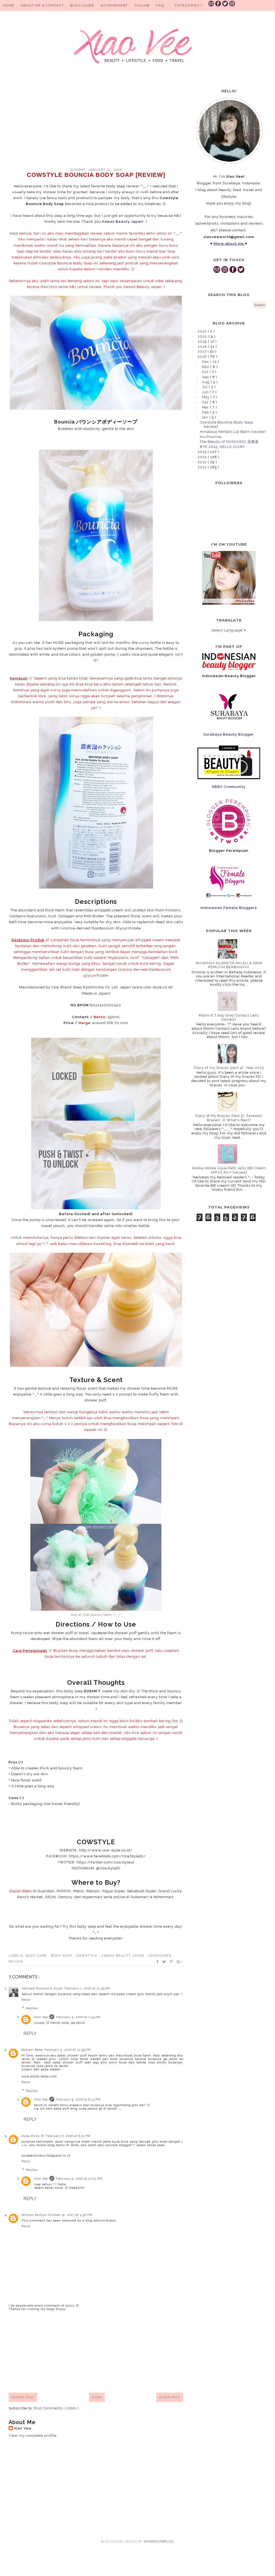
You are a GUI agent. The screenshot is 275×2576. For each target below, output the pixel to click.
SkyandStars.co (158, 2542)
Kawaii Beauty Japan (124, 1956)
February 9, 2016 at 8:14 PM (78, 2100)
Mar (206, 407)
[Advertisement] (96, 122)
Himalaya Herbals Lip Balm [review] (233, 432)
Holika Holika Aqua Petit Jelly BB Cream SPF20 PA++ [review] (229, 1170)
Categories (188, 5)
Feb (206, 412)
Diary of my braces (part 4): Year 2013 (229, 1068)
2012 (203, 467)
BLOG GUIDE (82, 5)
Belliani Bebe (32, 2050)
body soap (62, 1956)
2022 (203, 331)
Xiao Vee (41, 2017)
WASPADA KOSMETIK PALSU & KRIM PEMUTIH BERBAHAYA (229, 965)
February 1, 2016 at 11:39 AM (87, 1988)
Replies (32, 2008)
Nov (206, 367)
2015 (203, 452)
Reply (26, 2000)
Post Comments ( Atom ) (56, 2408)
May (206, 397)
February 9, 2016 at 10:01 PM (79, 2179)
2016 (203, 357)
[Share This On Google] (179, 1962)
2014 (203, 457)
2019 (203, 341)
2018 (203, 347)
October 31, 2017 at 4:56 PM (70, 2215)
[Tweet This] (164, 1962)
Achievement (114, 5)
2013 (203, 462)
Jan (205, 417)
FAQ (160, 5)
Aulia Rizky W (33, 2136)
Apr (206, 402)
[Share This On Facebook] (158, 1962)
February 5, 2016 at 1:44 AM (78, 2017)
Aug (206, 382)
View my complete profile (32, 2436)
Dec (206, 362)
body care (37, 1956)
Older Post (170, 2397)
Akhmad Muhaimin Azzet (42, 1988)
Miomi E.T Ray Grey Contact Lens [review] (229, 1017)
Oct (206, 372)
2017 (203, 351)
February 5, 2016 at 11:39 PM (68, 2050)
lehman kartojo (34, 2215)
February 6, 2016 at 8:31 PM (68, 2136)
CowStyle (88, 1956)
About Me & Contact (42, 5)
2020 (203, 336)
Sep (206, 377)
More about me (229, 244)
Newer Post (23, 2397)
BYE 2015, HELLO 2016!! (222, 447)
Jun (206, 392)
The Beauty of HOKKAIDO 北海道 (229, 442)
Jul (205, 387)
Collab (142, 5)
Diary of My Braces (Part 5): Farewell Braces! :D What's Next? (229, 1118)
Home (8, 5)
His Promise (211, 437)
